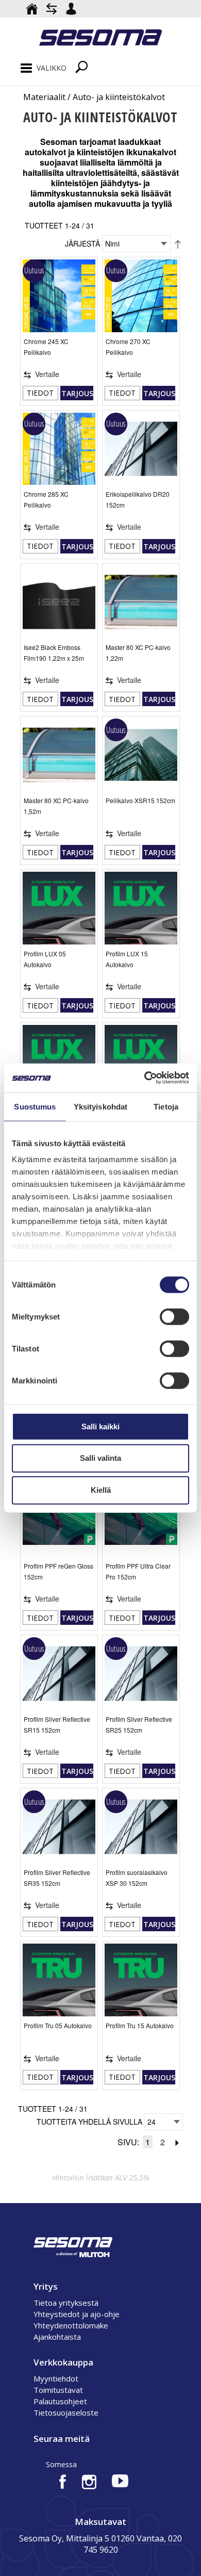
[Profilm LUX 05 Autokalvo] (59, 908)
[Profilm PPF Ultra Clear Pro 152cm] (141, 1521)
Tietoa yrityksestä (66, 2303)
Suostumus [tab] (35, 1106)
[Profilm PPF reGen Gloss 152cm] (59, 1521)
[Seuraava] (177, 2142)
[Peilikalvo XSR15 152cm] (141, 755)
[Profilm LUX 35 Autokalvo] (59, 1061)
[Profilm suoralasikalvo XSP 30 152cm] (141, 1827)
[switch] (174, 1316)
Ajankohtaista (57, 2337)
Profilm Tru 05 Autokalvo (58, 2025)
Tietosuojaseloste (66, 2412)
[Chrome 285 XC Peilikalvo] (59, 449)
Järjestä (82, 243)
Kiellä (101, 1490)
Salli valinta (100, 1458)
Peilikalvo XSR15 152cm (140, 800)
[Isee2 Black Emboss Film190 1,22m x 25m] (59, 602)
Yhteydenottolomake (71, 2325)
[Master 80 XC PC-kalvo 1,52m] (59, 755)
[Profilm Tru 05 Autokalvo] (59, 1980)
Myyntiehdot (56, 2378)
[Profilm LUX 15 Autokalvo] (141, 908)
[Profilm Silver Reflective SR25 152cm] (141, 1674)
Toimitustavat (58, 2390)
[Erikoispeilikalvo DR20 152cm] (141, 449)
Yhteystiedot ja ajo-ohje (77, 2314)
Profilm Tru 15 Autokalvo (140, 2025)
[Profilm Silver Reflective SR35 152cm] (59, 1827)
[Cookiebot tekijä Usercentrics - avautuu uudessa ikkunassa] (145, 1078)
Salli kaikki (100, 1426)
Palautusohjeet (60, 2401)
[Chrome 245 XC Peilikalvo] (59, 296)
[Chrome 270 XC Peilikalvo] (141, 296)
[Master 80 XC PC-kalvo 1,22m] (141, 602)
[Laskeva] (178, 243)
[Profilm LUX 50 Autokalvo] (141, 1061)
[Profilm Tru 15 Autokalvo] (141, 1980)
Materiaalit (44, 97)
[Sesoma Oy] (100, 39)
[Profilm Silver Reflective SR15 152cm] (59, 1674)
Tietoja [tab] (166, 1106)
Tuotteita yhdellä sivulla (89, 2122)
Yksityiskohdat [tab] (100, 1106)
